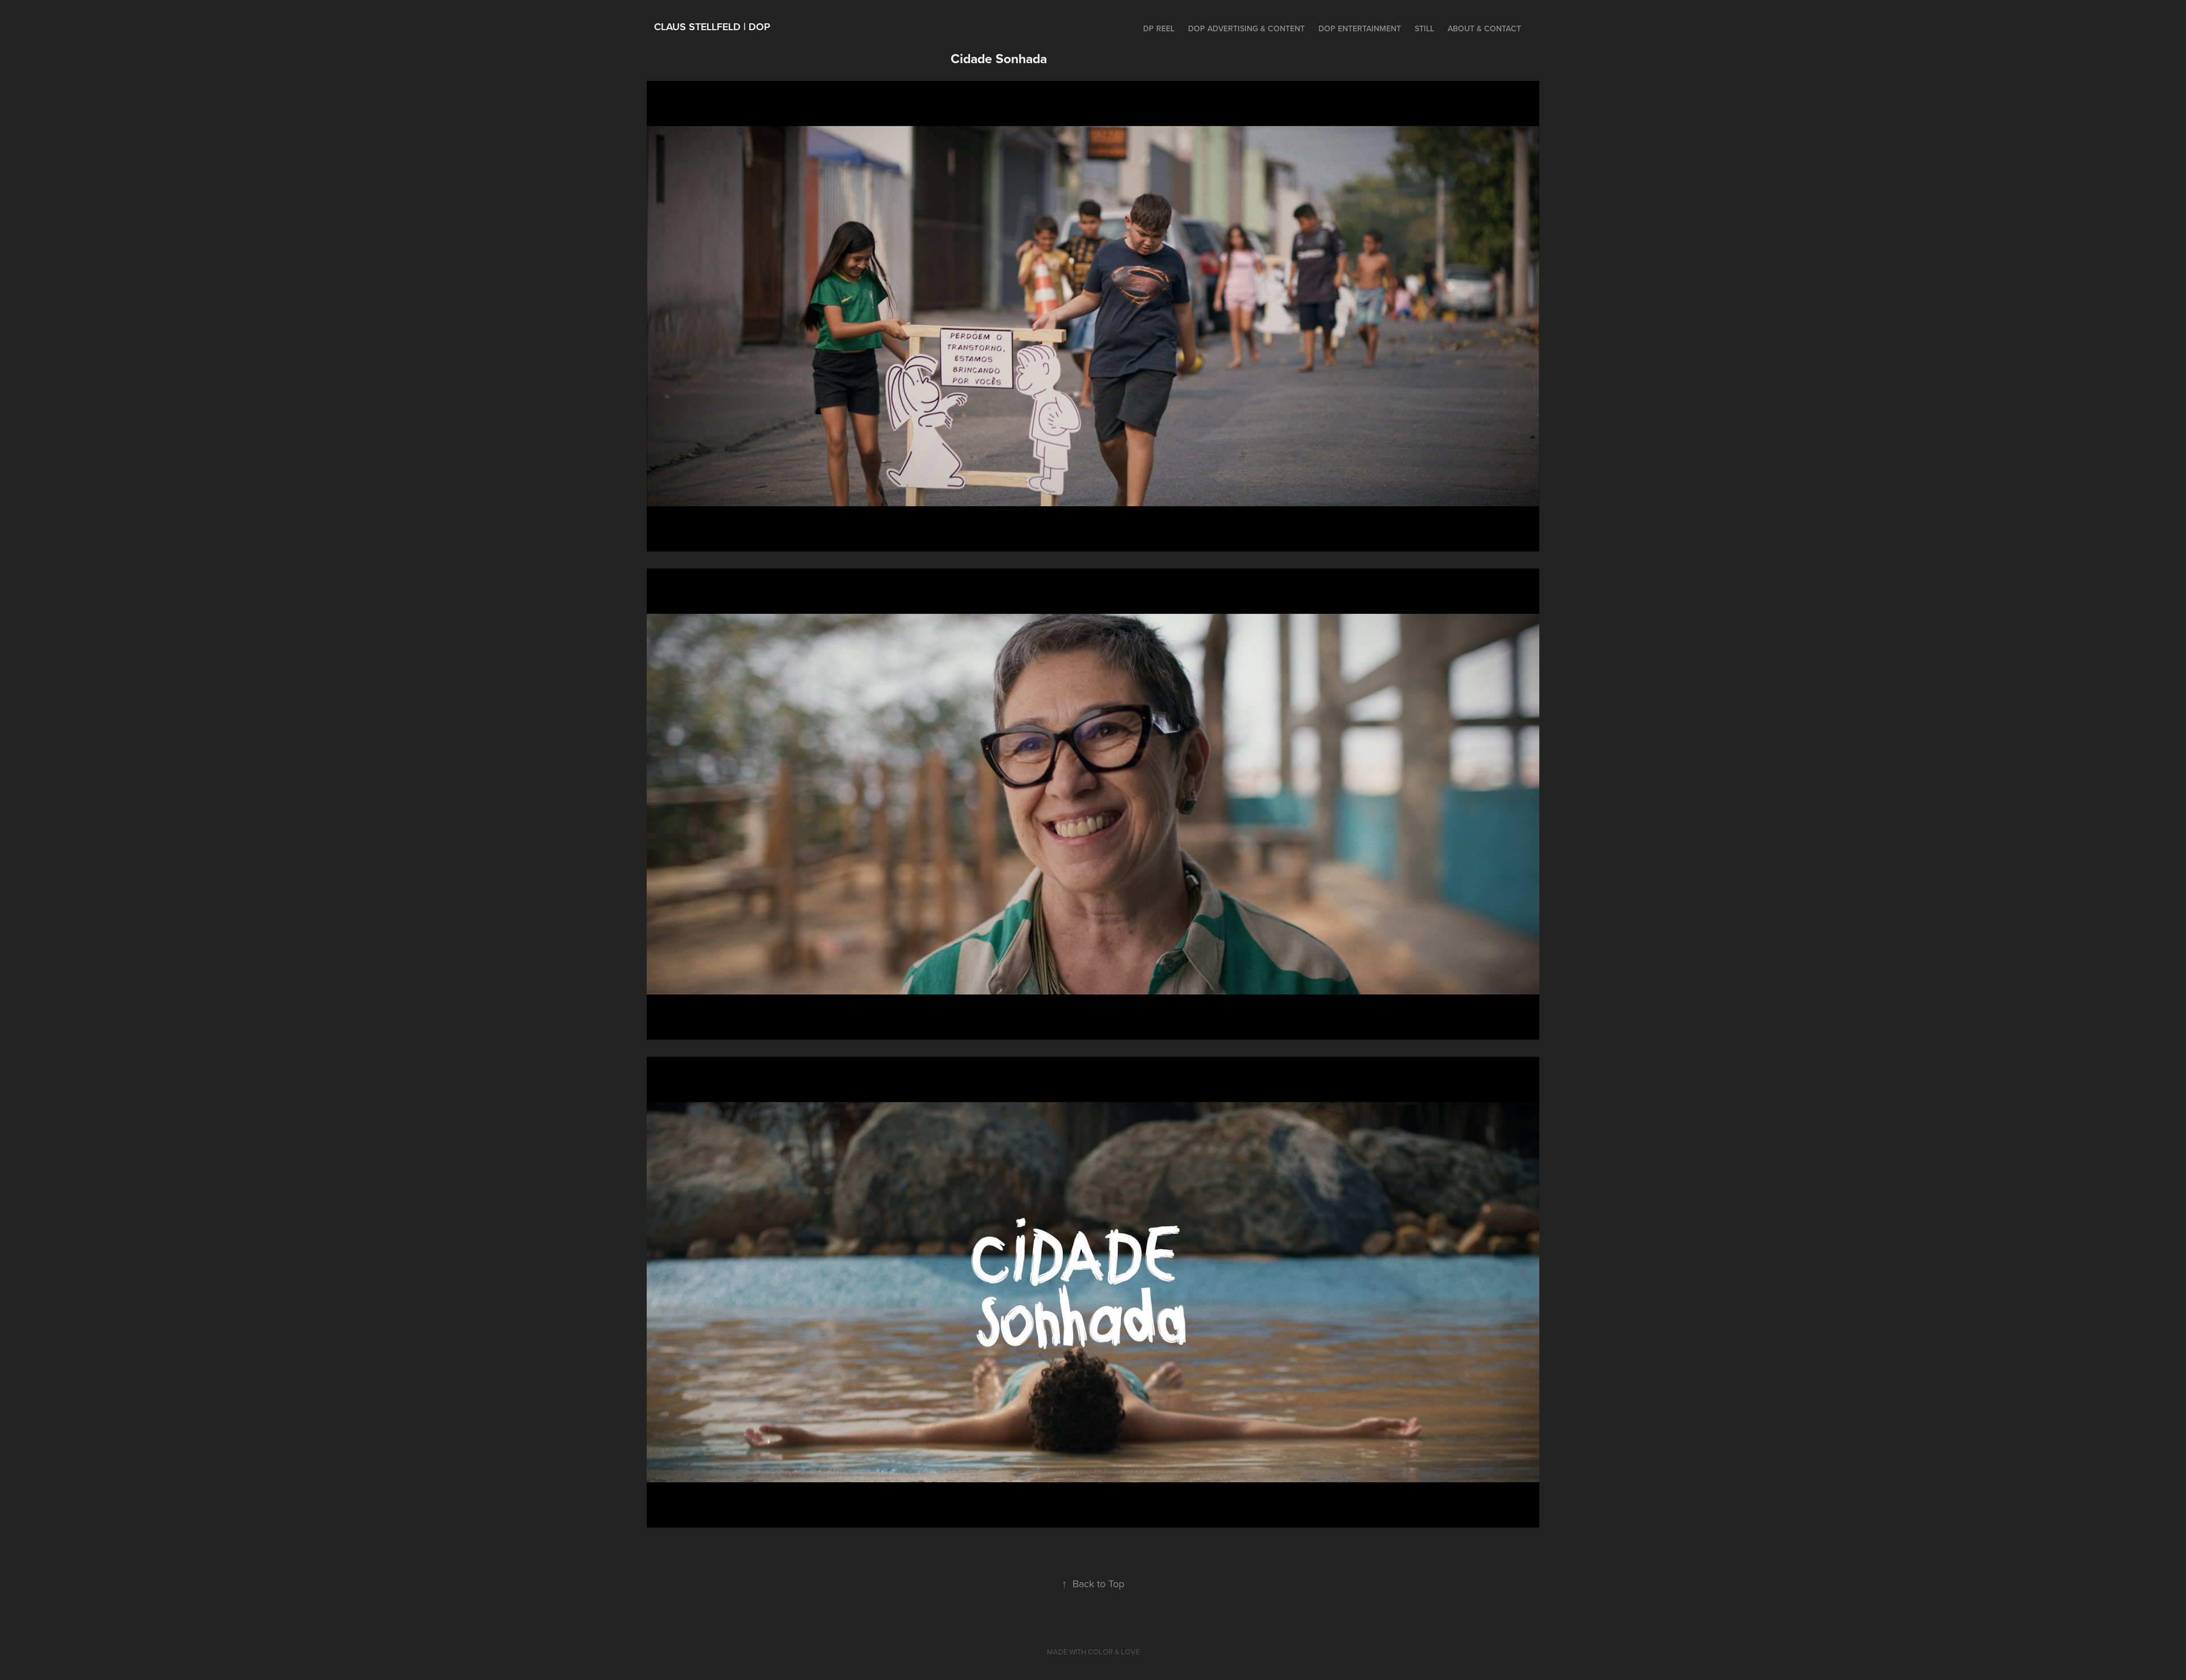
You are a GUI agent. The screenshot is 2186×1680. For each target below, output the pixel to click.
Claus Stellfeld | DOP (712, 26)
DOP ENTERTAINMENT (1360, 28)
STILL (1424, 28)
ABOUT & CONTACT (1484, 28)
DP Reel (1159, 28)
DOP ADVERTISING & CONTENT (1246, 28)
